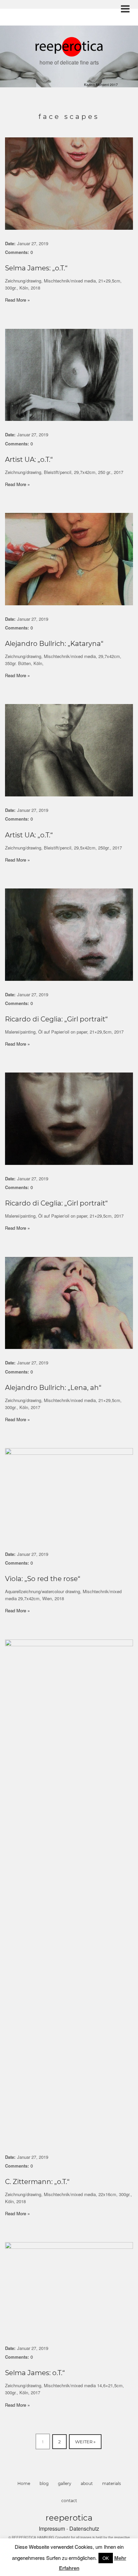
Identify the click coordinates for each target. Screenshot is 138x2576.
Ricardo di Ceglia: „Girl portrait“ (56, 1019)
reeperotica (69, 2518)
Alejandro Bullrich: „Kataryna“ (54, 644)
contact (69, 2501)
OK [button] (106, 2558)
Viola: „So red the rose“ (43, 1579)
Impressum (53, 2528)
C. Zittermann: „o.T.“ (37, 2182)
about (87, 2483)
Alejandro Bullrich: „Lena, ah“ (53, 1388)
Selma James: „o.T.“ (36, 268)
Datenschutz (84, 2528)
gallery (65, 2483)
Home (24, 2483)
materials (112, 2483)
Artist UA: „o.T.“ (29, 460)
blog (44, 2483)
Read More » (17, 300)
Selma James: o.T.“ (35, 2373)
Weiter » (85, 2442)
